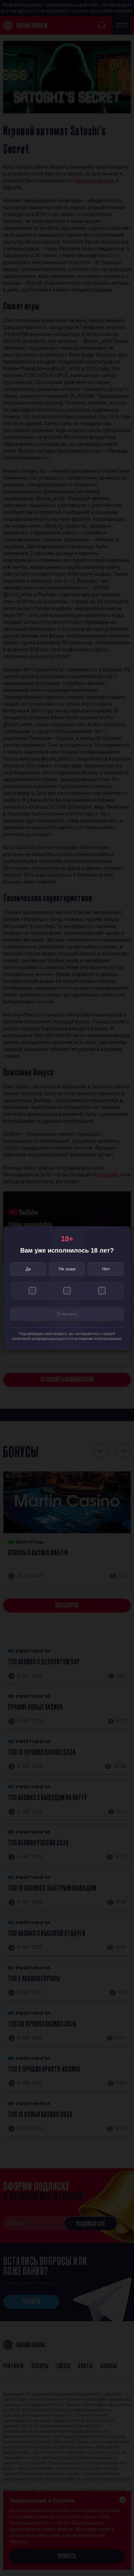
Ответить (67, 1314)
